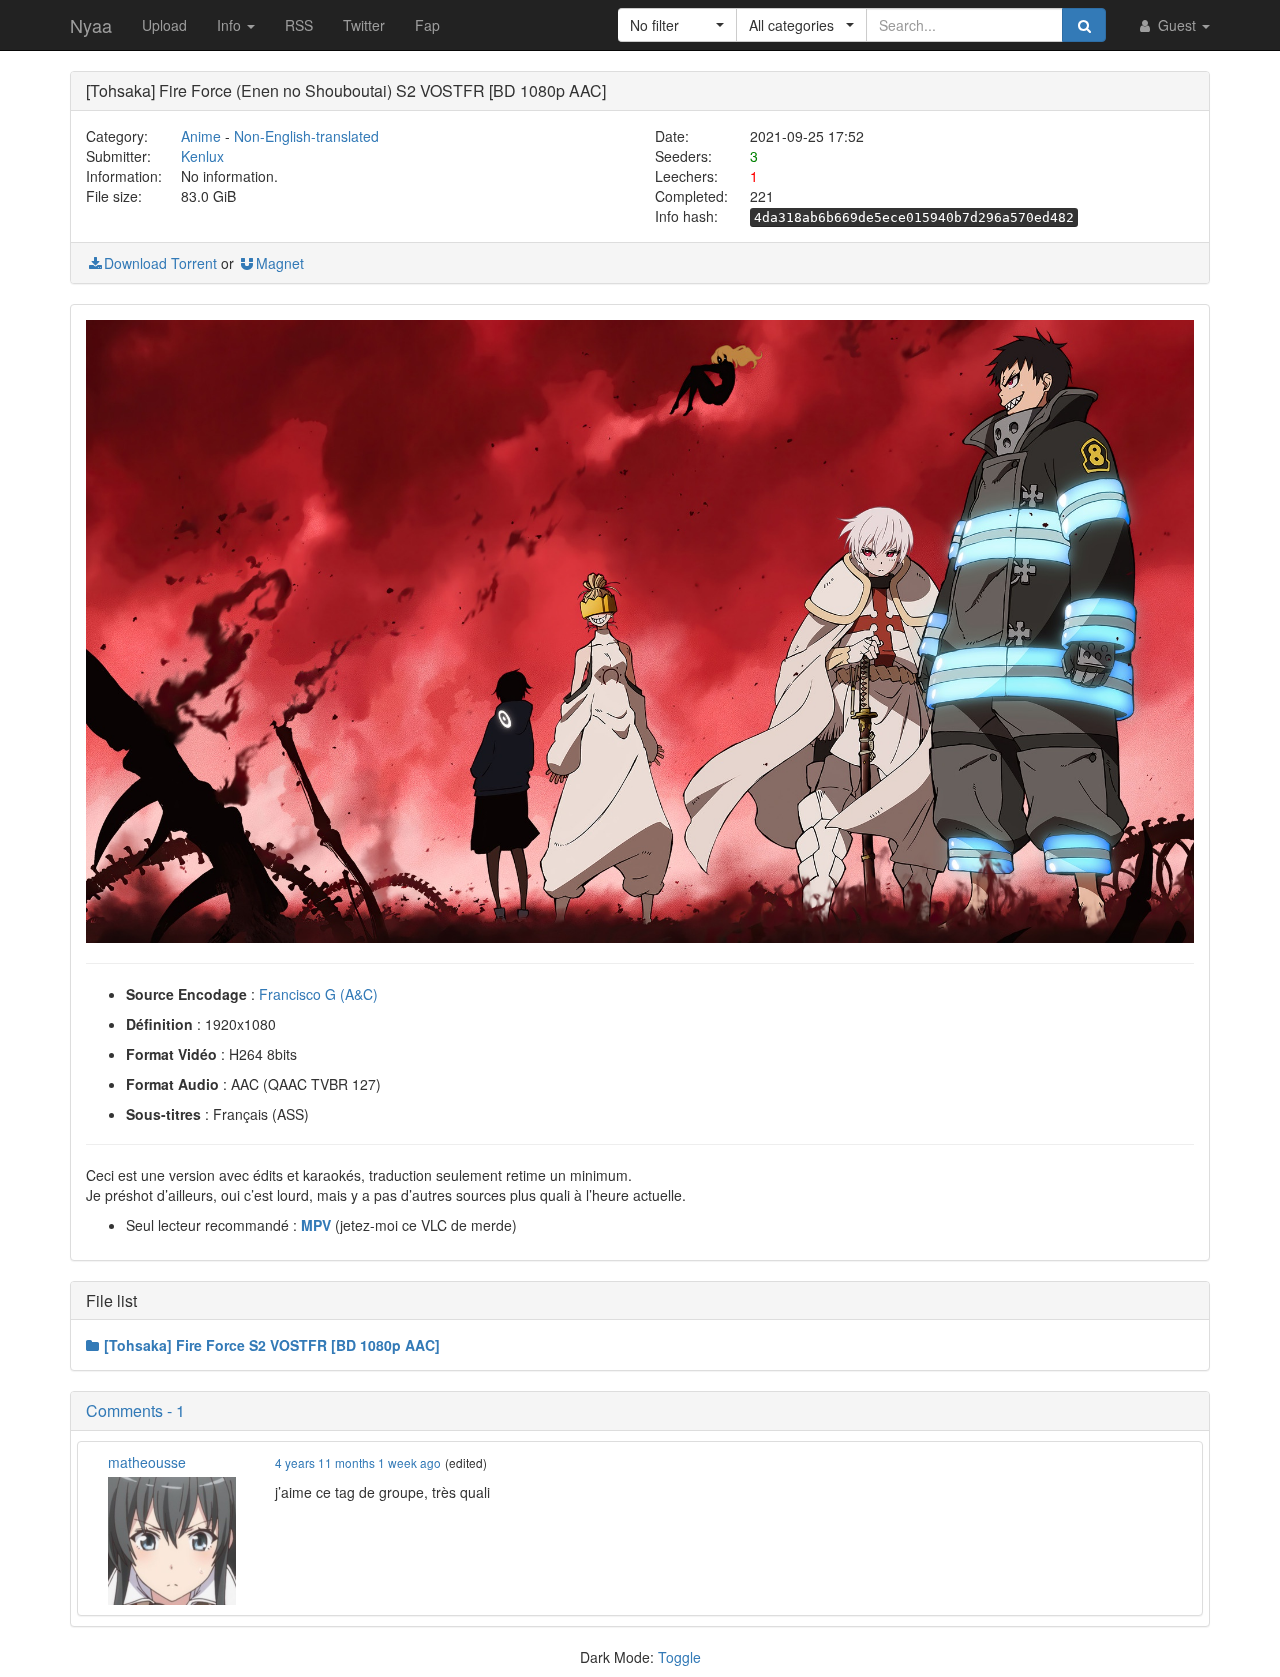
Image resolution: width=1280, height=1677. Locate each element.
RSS (299, 25)
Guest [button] (1177, 25)
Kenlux (202, 156)
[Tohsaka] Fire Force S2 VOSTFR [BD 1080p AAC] (272, 1345)
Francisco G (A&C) (318, 994)
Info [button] (231, 25)
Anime (201, 136)
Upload (164, 25)
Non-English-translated (306, 136)
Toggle (679, 1657)
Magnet (280, 263)
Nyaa (91, 25)
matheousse (147, 1462)
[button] (677, 25)
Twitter (364, 25)
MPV (316, 1225)
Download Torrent (160, 263)
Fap (427, 25)
